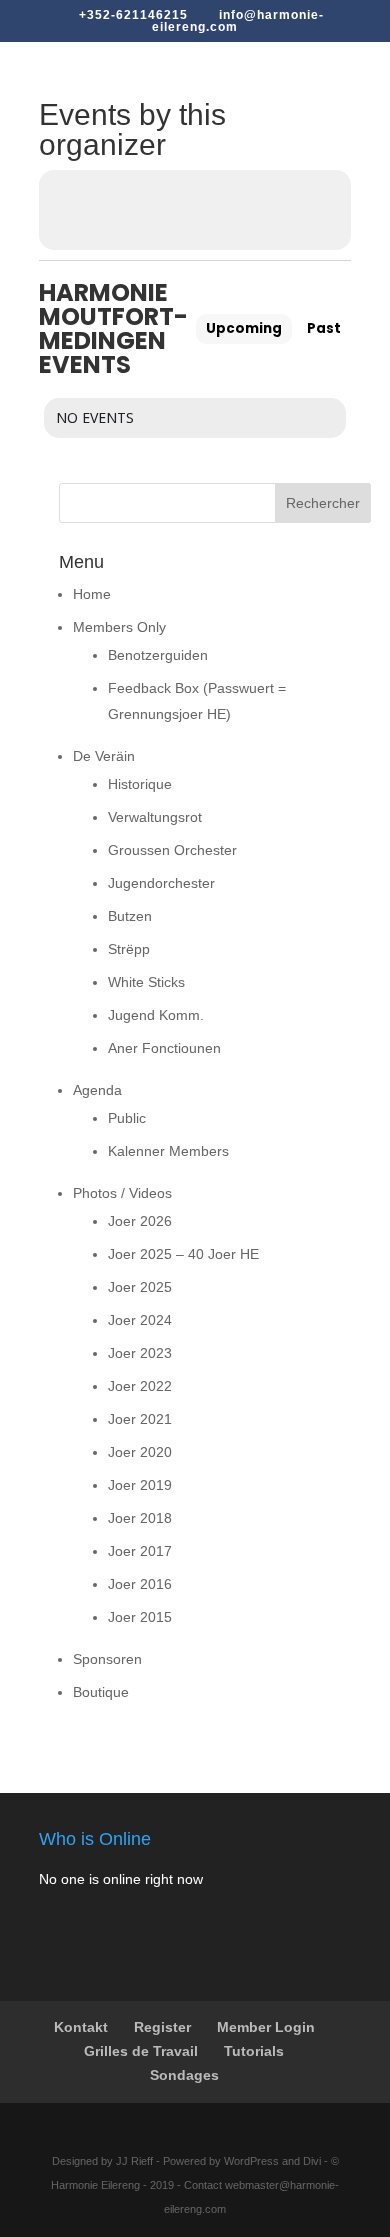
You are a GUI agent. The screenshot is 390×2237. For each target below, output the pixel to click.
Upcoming (244, 328)
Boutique (101, 1692)
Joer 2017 (140, 1551)
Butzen (130, 916)
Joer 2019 (140, 1485)
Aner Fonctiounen (164, 1048)
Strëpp (129, 949)
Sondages (184, 2075)
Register (162, 2027)
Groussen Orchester (172, 850)
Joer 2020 (140, 1452)
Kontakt (81, 2027)
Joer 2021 (140, 1419)
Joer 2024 (140, 1320)
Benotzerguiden (158, 655)
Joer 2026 (140, 1221)
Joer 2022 (140, 1386)
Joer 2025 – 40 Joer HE (183, 1254)
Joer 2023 (140, 1353)
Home (92, 594)
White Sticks (146, 982)
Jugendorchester (161, 883)
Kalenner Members (168, 1151)
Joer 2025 (140, 1287)
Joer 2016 (140, 1584)
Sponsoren (107, 1659)
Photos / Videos (122, 1193)
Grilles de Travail (141, 2051)
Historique (140, 784)
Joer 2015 (140, 1617)
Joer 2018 (140, 1518)
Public (127, 1118)
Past (324, 328)
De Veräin (104, 756)
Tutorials (254, 2051)
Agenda (97, 1090)
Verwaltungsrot (155, 817)
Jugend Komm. (156, 1015)
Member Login (266, 2027)
